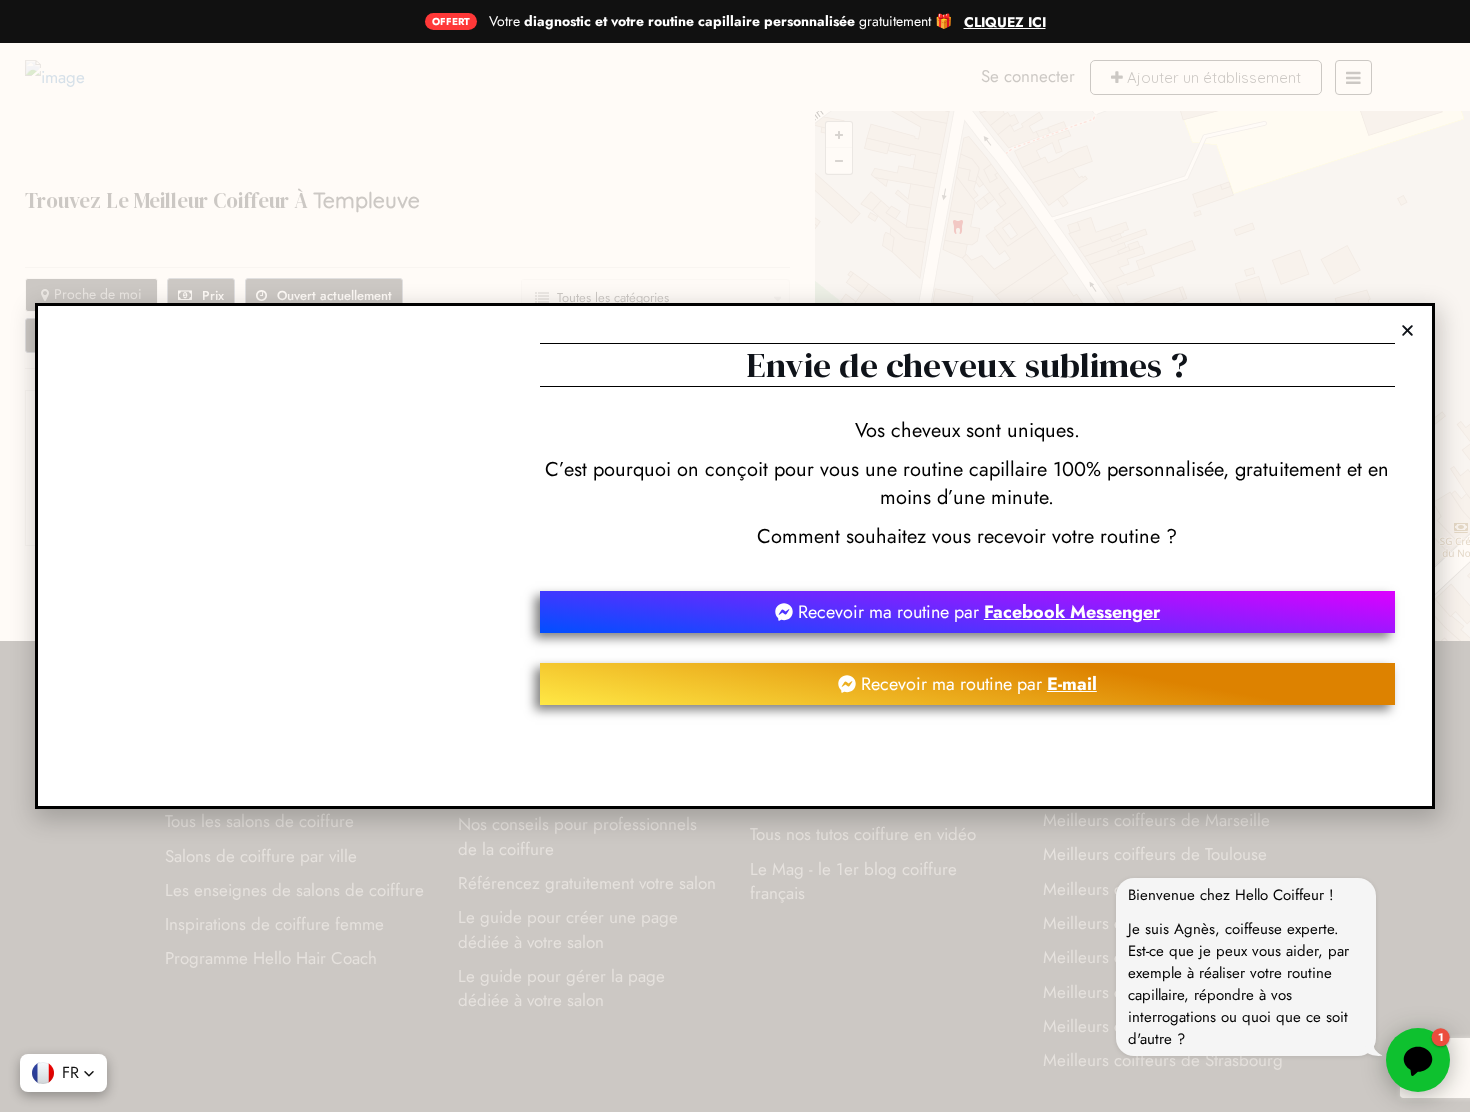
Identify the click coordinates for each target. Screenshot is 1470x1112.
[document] (735, 556)
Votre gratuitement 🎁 (720, 21)
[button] (63, 1073)
